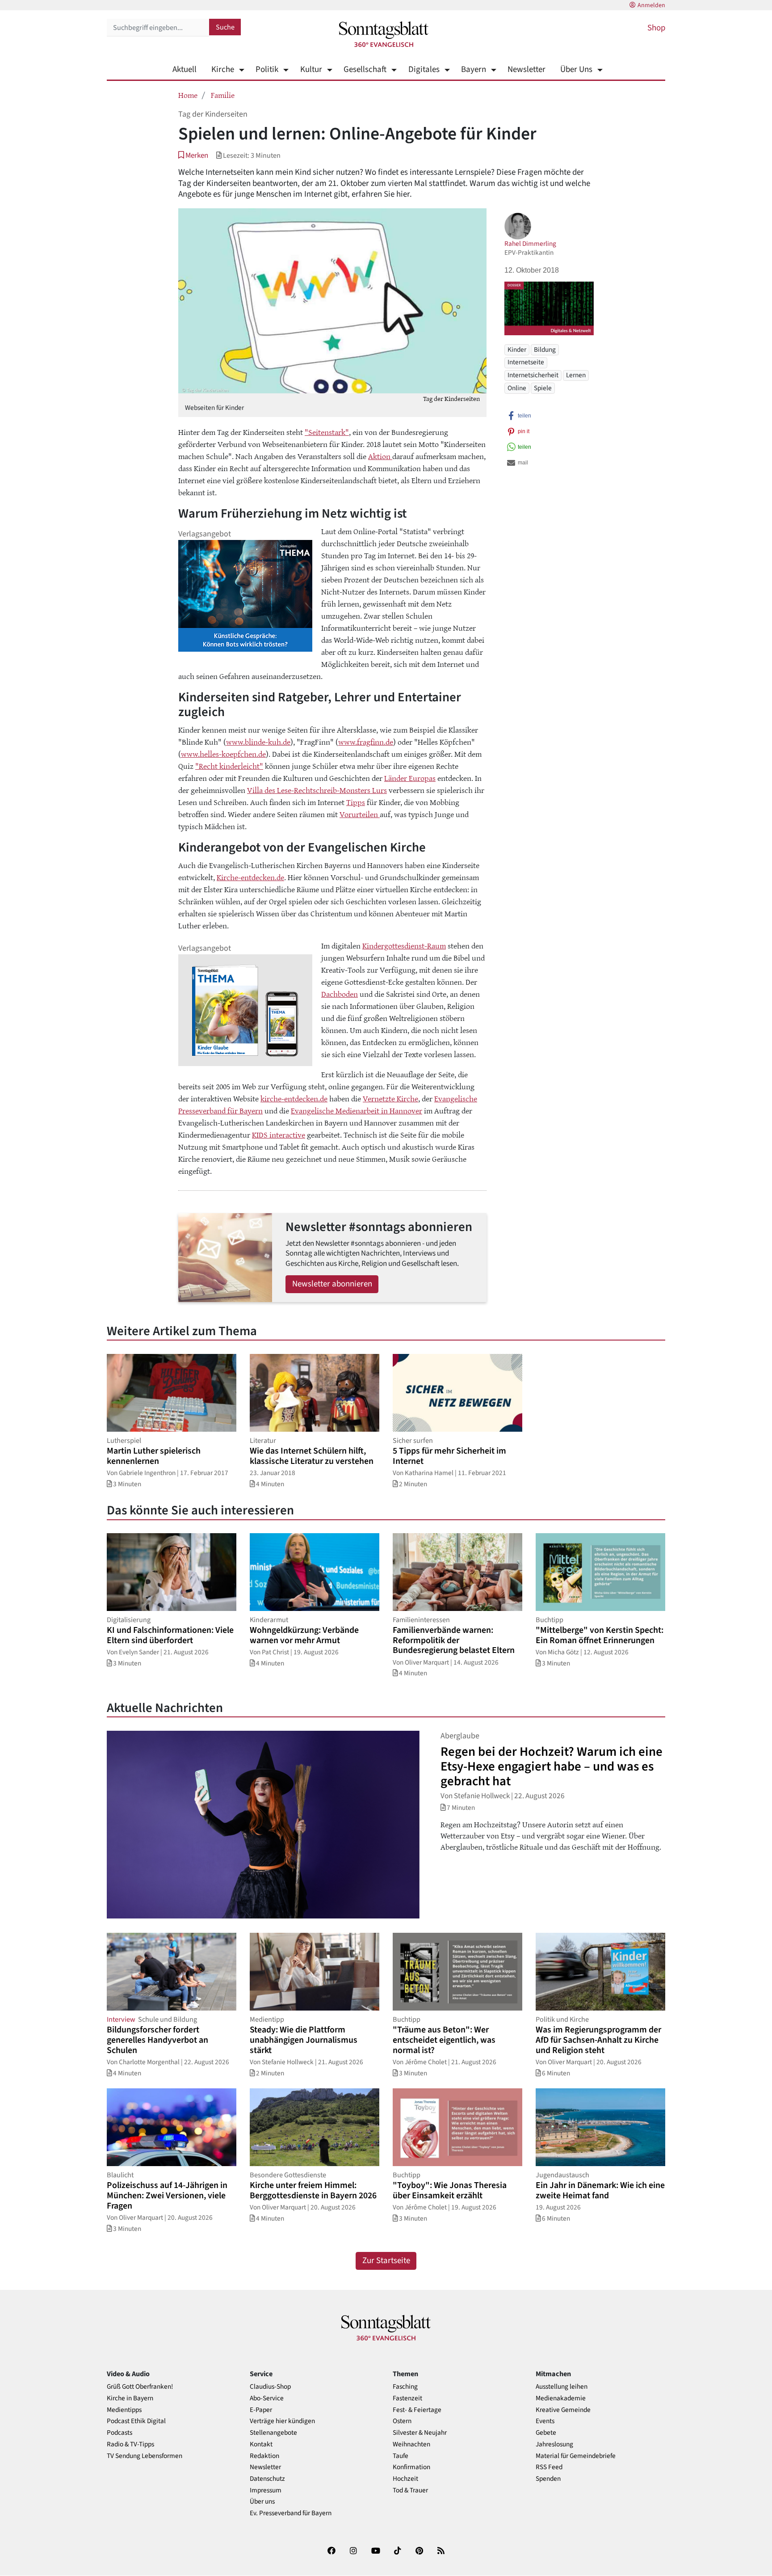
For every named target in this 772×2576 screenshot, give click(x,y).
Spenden (548, 2479)
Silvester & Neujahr (420, 2433)
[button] (193, 155)
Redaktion (264, 2456)
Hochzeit (405, 2479)
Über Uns (576, 70)
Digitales (424, 70)
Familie (223, 95)
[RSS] (441, 2553)
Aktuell (185, 70)
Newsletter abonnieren (332, 1284)
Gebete (546, 2433)
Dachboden (340, 994)
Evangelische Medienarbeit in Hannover (357, 1110)
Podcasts (120, 2433)
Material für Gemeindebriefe (576, 2456)
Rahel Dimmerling (530, 244)
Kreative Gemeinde (563, 2410)
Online (517, 388)
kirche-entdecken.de (294, 1098)
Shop (656, 28)
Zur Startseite (386, 2261)
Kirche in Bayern (130, 2398)
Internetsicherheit (533, 375)
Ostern (402, 2421)
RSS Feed (549, 2467)
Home (188, 95)
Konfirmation (411, 2467)
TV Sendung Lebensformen (145, 2456)
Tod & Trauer (410, 2490)
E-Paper (261, 2410)
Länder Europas (410, 778)
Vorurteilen (360, 814)
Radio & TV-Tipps (130, 2444)
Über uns (262, 2502)
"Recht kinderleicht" (229, 766)
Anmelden (651, 5)
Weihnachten (411, 2444)
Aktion (380, 456)
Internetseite (526, 362)
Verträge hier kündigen (282, 2421)
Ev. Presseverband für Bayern (291, 2513)
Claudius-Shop (270, 2387)
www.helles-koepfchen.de (223, 754)
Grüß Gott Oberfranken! (140, 2387)
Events (545, 2421)
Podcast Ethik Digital (136, 2421)
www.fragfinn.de (366, 742)
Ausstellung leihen (562, 2387)
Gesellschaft (365, 70)
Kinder (517, 350)
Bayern (474, 70)
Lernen (576, 375)
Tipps (356, 802)
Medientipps (124, 2410)
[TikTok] (398, 2553)
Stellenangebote (273, 2433)
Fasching (405, 2387)
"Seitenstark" (327, 432)
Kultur (311, 70)
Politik (267, 70)
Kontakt (261, 2444)
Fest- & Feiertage (417, 2410)
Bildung (545, 350)
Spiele (543, 388)
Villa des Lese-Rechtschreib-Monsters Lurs (317, 790)
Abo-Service (267, 2398)
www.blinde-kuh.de (258, 742)
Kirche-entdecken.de (250, 877)
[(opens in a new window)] (331, 2553)
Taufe (401, 2456)
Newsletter (527, 70)
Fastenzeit (407, 2398)
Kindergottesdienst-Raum (404, 945)
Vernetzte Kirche (390, 1098)
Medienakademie (561, 2398)
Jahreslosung (554, 2444)
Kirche (223, 70)
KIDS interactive (279, 1134)
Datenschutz (267, 2479)
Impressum (266, 2490)
